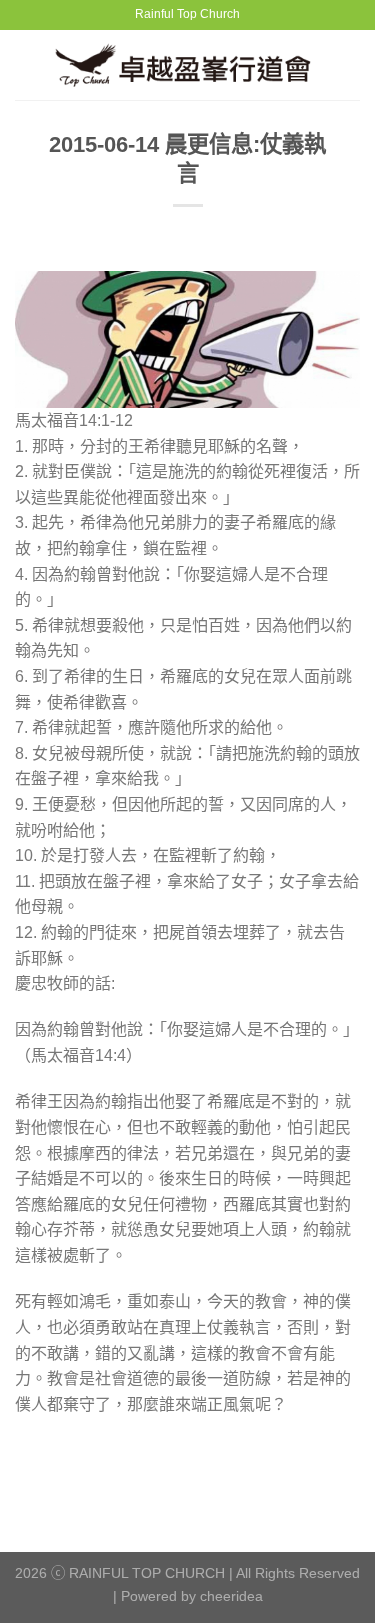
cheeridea (231, 1596)
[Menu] (27, 64)
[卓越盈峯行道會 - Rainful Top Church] (190, 64)
